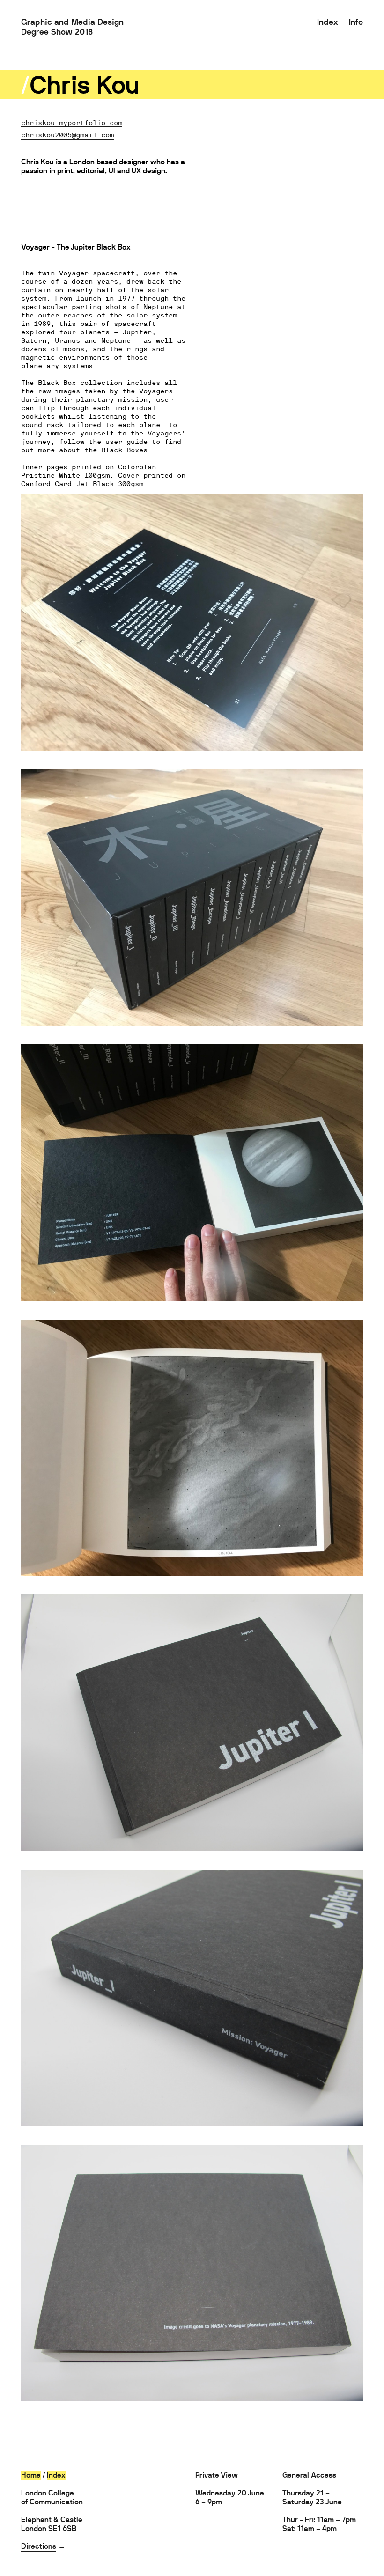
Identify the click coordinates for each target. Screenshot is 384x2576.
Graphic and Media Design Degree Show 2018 (72, 27)
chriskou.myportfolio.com (72, 122)
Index (328, 22)
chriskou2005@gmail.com (67, 134)
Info (356, 22)
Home (31, 2475)
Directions (39, 2546)
